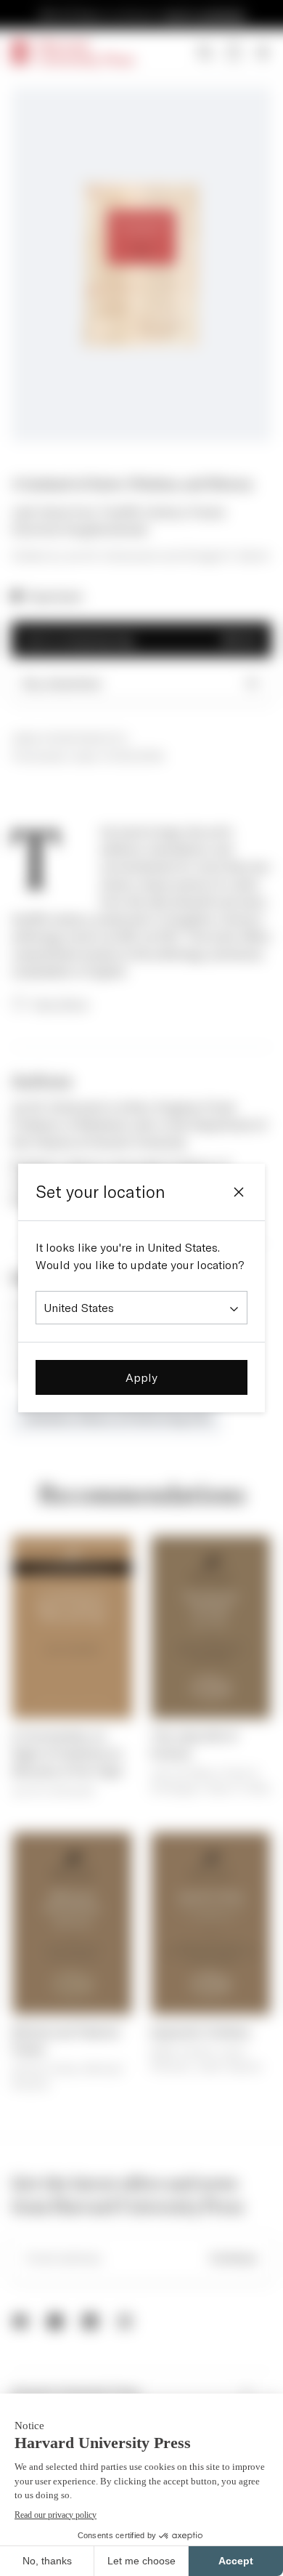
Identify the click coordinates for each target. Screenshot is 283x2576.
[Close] (239, 1192)
